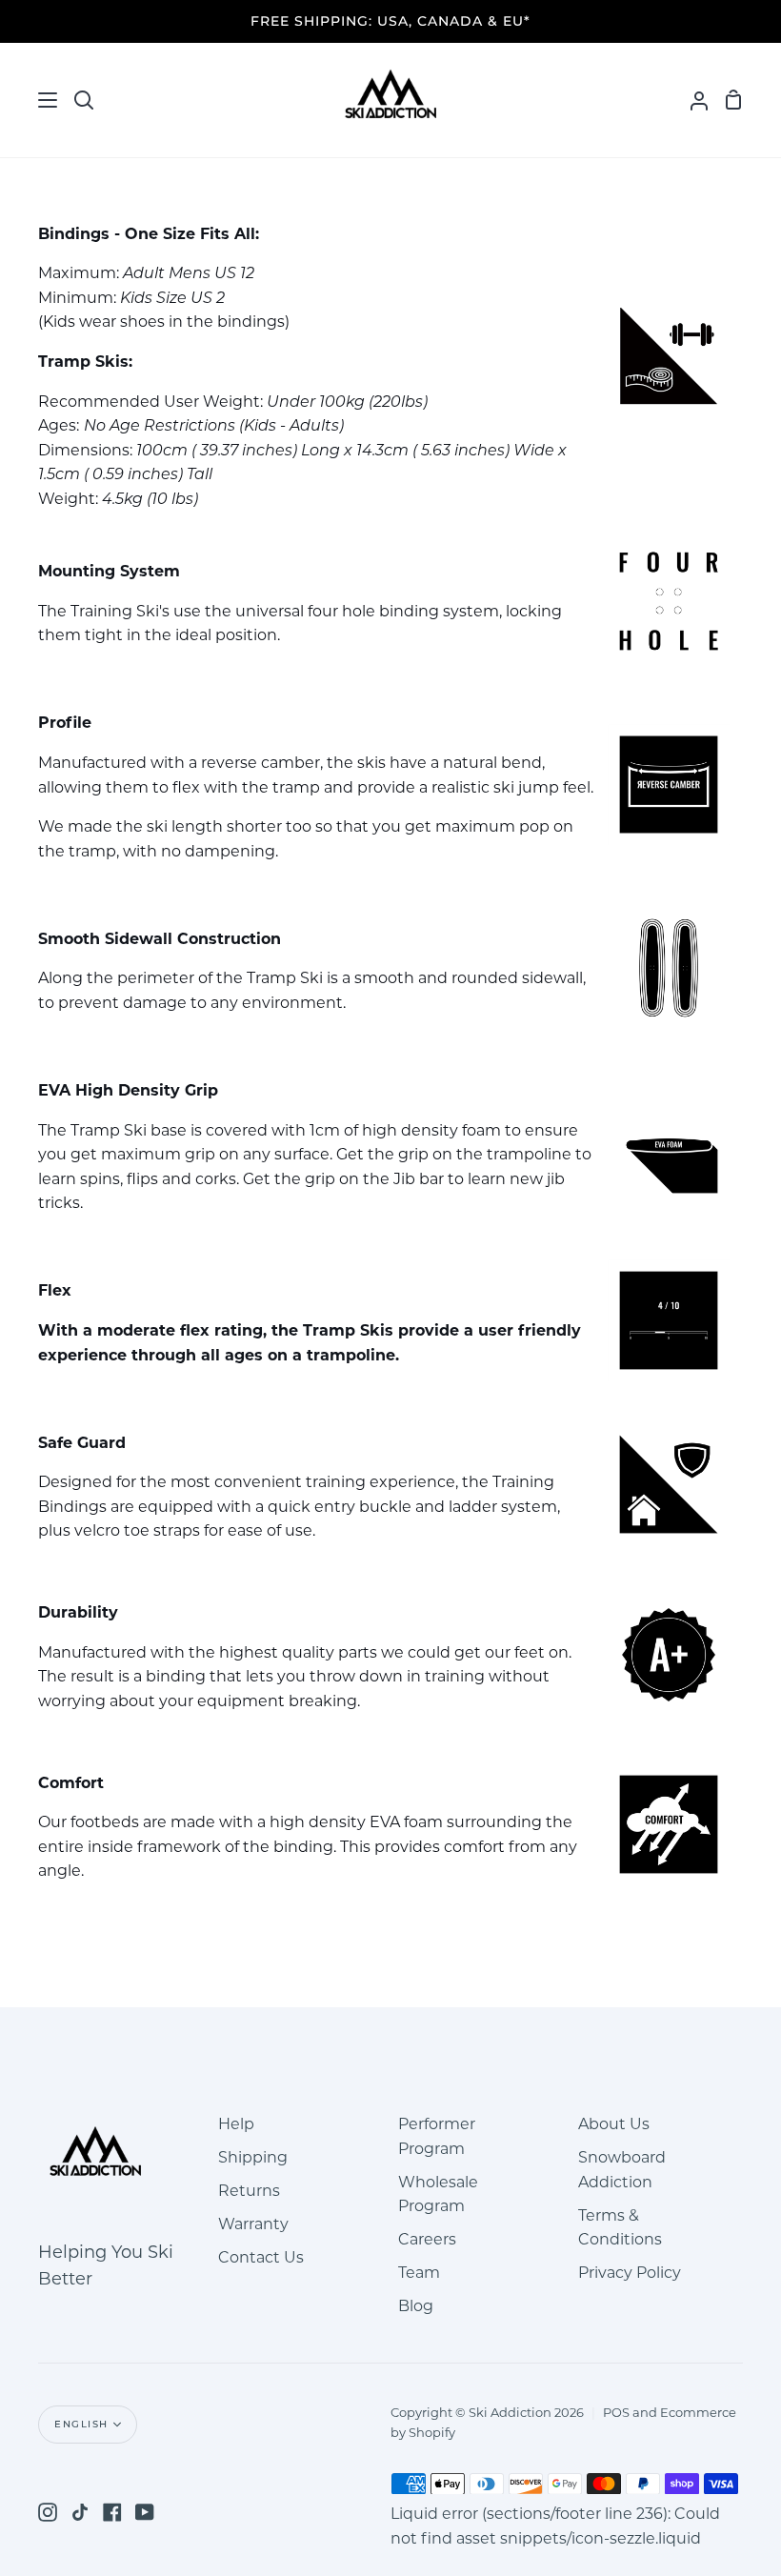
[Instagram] (48, 2512)
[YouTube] (145, 2512)
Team (419, 2274)
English (81, 2424)
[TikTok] (80, 2512)
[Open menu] (30, 100)
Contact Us (261, 2259)
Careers (427, 2241)
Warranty (253, 2225)
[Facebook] (112, 2512)
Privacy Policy (630, 2274)
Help (236, 2125)
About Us (614, 2125)
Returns (249, 2192)
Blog (416, 2307)
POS (616, 2414)
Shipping (253, 2159)
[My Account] (691, 100)
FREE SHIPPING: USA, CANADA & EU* (390, 21)
